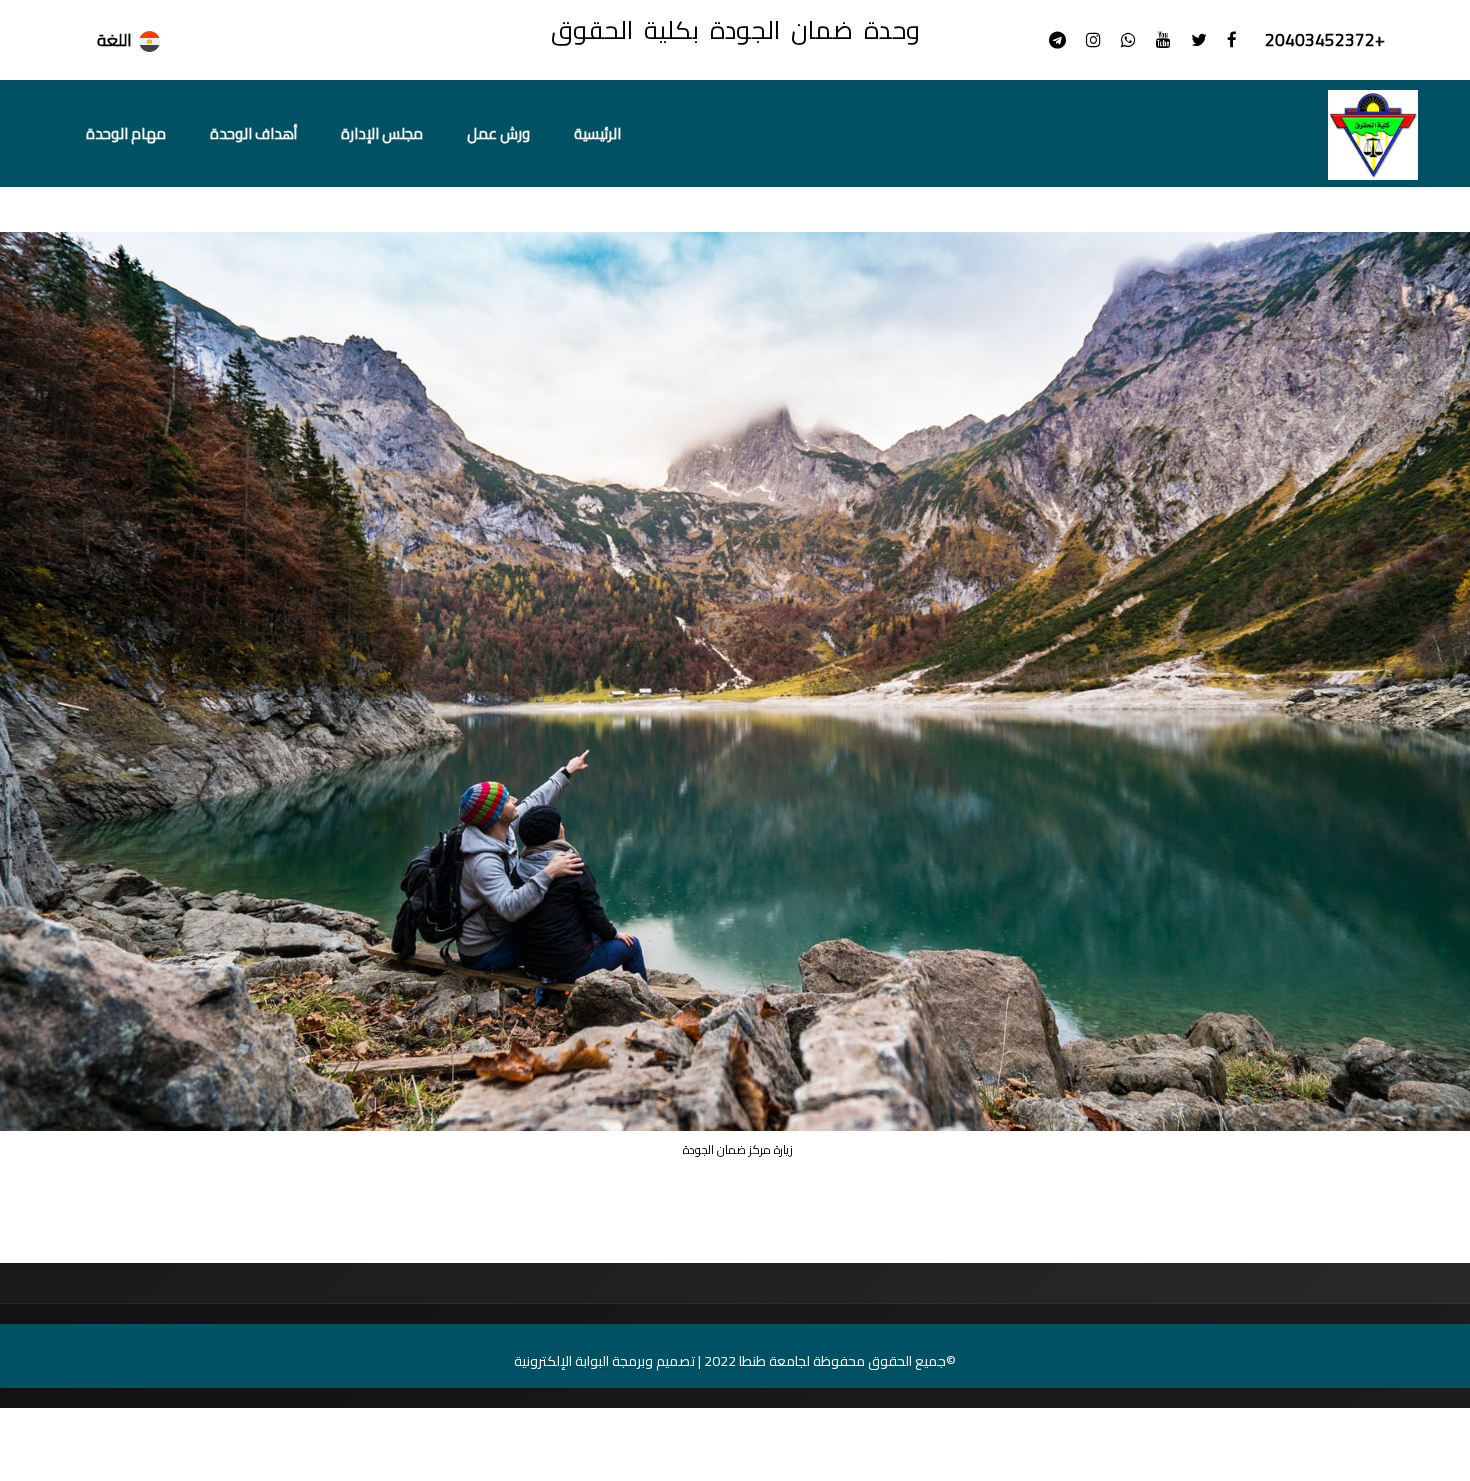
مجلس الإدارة (382, 133)
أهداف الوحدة (253, 133)
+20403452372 (1323, 40)
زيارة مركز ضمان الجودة (1338, 205)
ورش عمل (498, 133)
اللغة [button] (114, 40)
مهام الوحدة (126, 133)
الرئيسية (597, 133)
